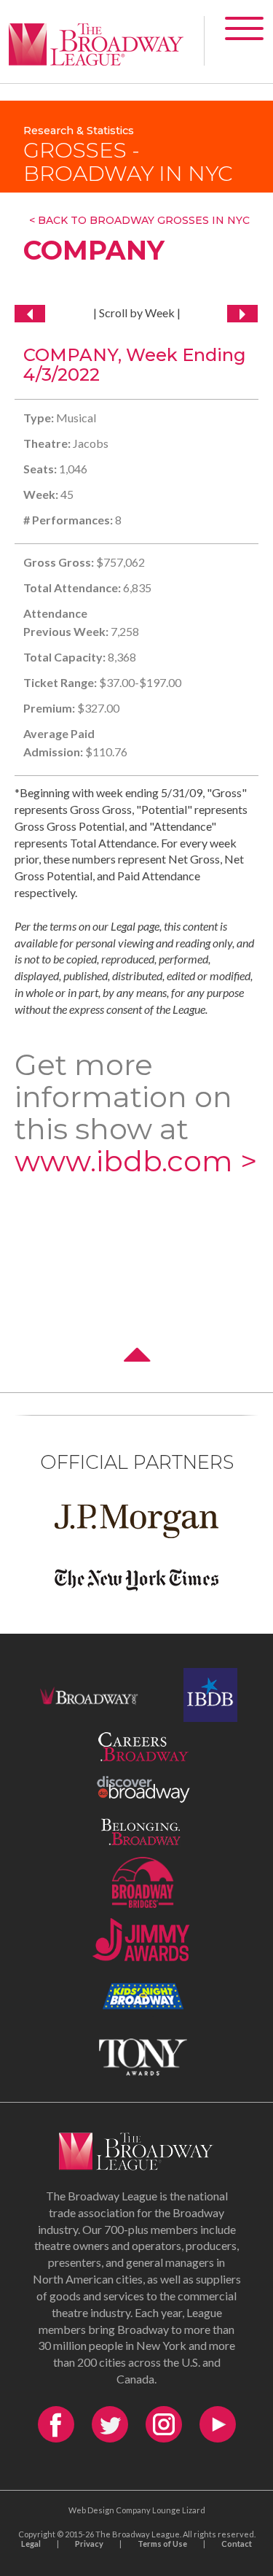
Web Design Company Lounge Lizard (137, 2510)
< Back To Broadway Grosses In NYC (139, 220)
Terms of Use (162, 2544)
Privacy (89, 2544)
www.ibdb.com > (136, 1161)
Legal (31, 2544)
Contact (237, 2544)
